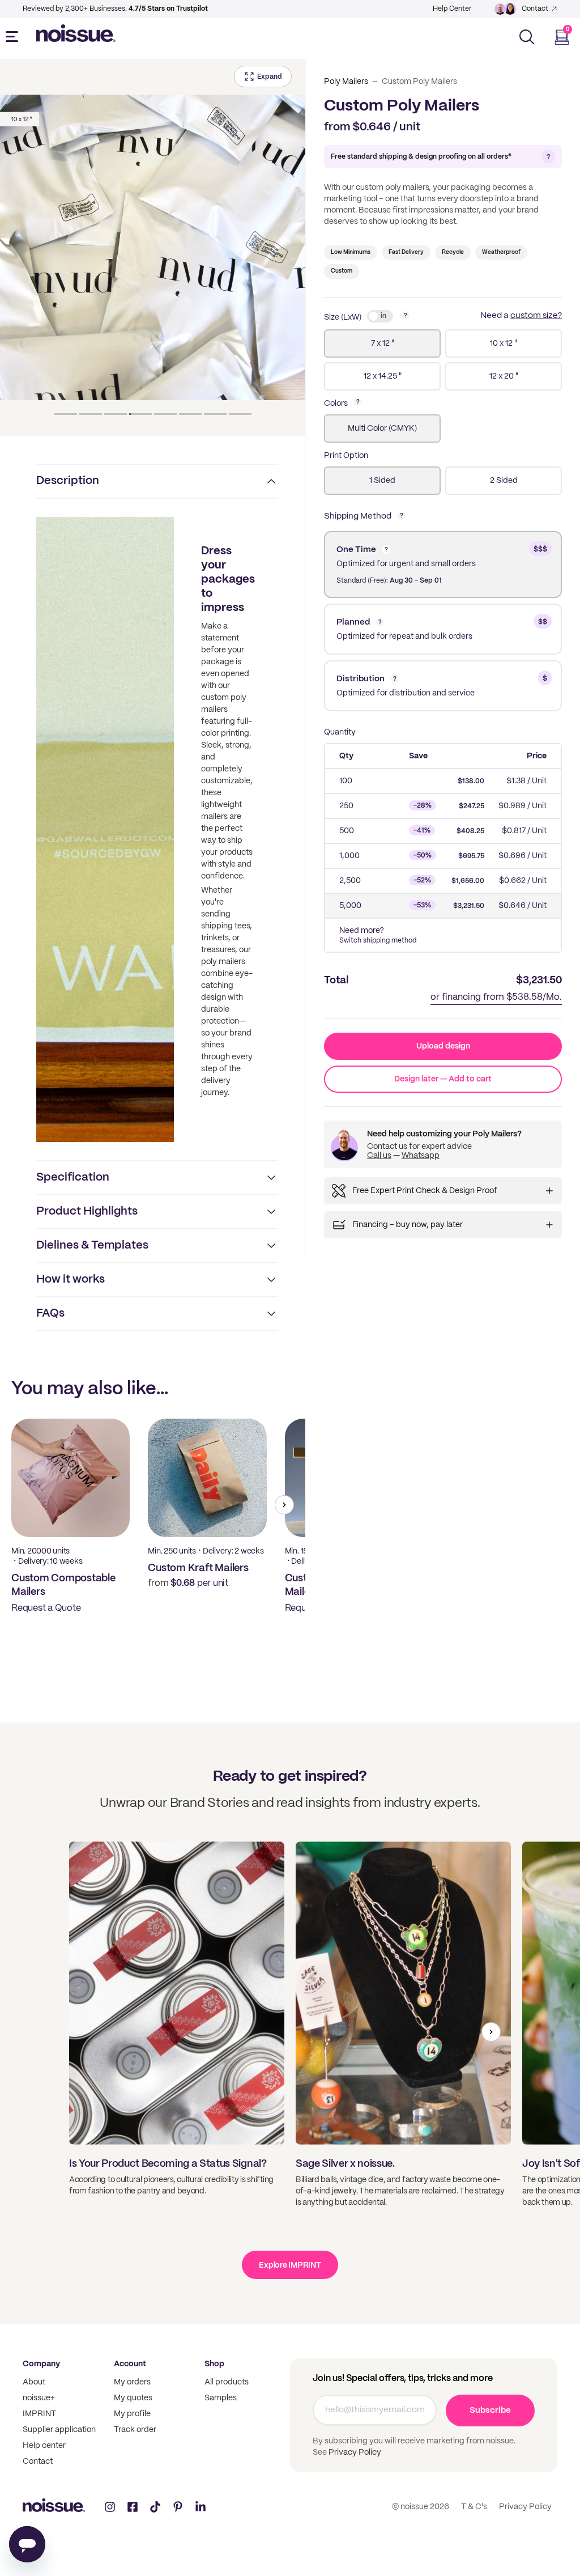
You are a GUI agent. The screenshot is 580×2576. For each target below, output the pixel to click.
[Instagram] (110, 2507)
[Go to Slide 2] (91, 414)
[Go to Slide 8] (240, 414)
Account (130, 2364)
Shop (214, 2364)
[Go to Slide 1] (66, 414)
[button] (153, 248)
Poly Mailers (346, 82)
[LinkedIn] (201, 2507)
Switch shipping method (378, 941)
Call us (379, 1156)
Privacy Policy (354, 2452)
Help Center (452, 9)
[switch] (380, 316)
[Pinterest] (178, 2507)
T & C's (474, 2507)
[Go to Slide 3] (116, 414)
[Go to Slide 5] (165, 414)
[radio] (382, 343)
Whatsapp (421, 1156)
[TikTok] (155, 2507)
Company (41, 2364)
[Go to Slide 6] (190, 414)
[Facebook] (133, 2507)
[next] (284, 1505)
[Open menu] (14, 37)
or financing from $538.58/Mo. (496, 997)
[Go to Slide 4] (140, 414)
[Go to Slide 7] (215, 414)
